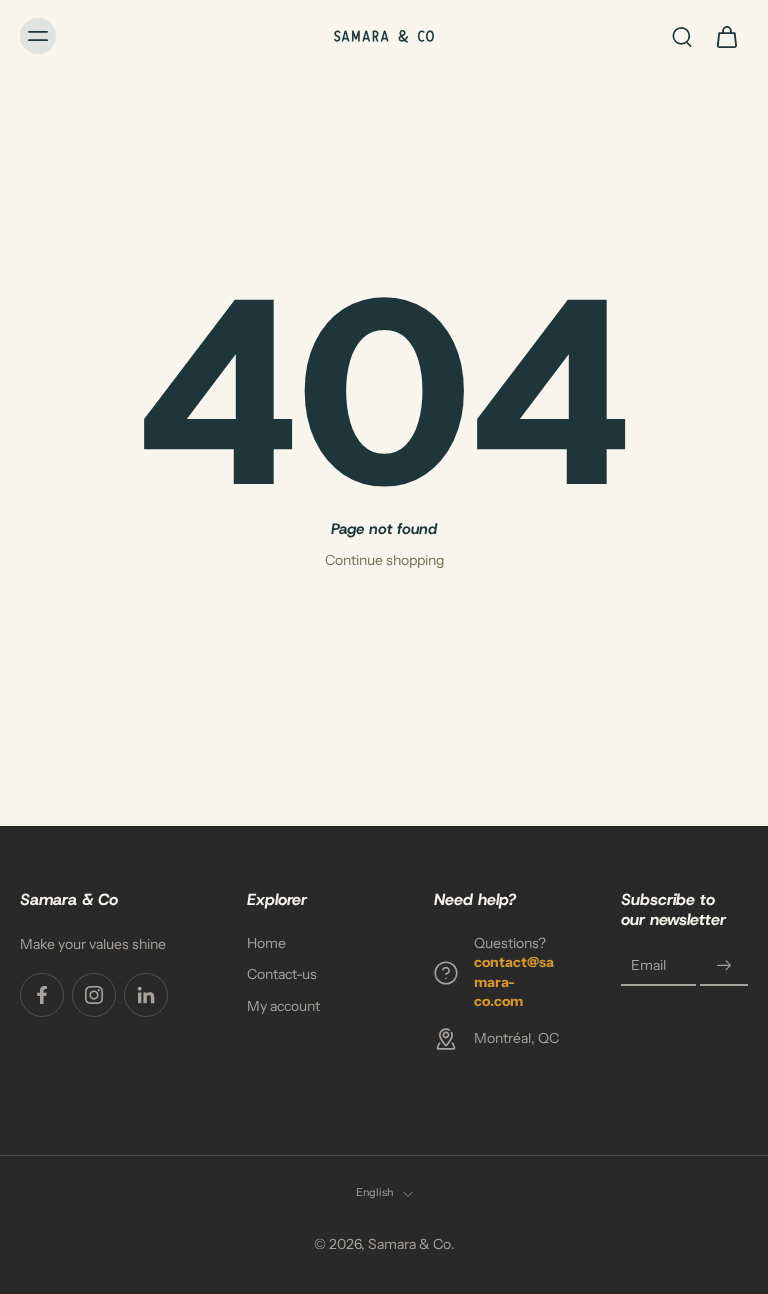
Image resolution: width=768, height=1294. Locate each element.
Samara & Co (409, 1244)
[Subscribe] (724, 966)
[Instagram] (94, 995)
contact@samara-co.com (514, 982)
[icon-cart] (726, 36)
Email (648, 966)
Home (266, 943)
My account (283, 1006)
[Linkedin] (146, 995)
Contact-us (282, 975)
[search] (682, 36)
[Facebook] (42, 995)
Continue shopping (384, 560)
